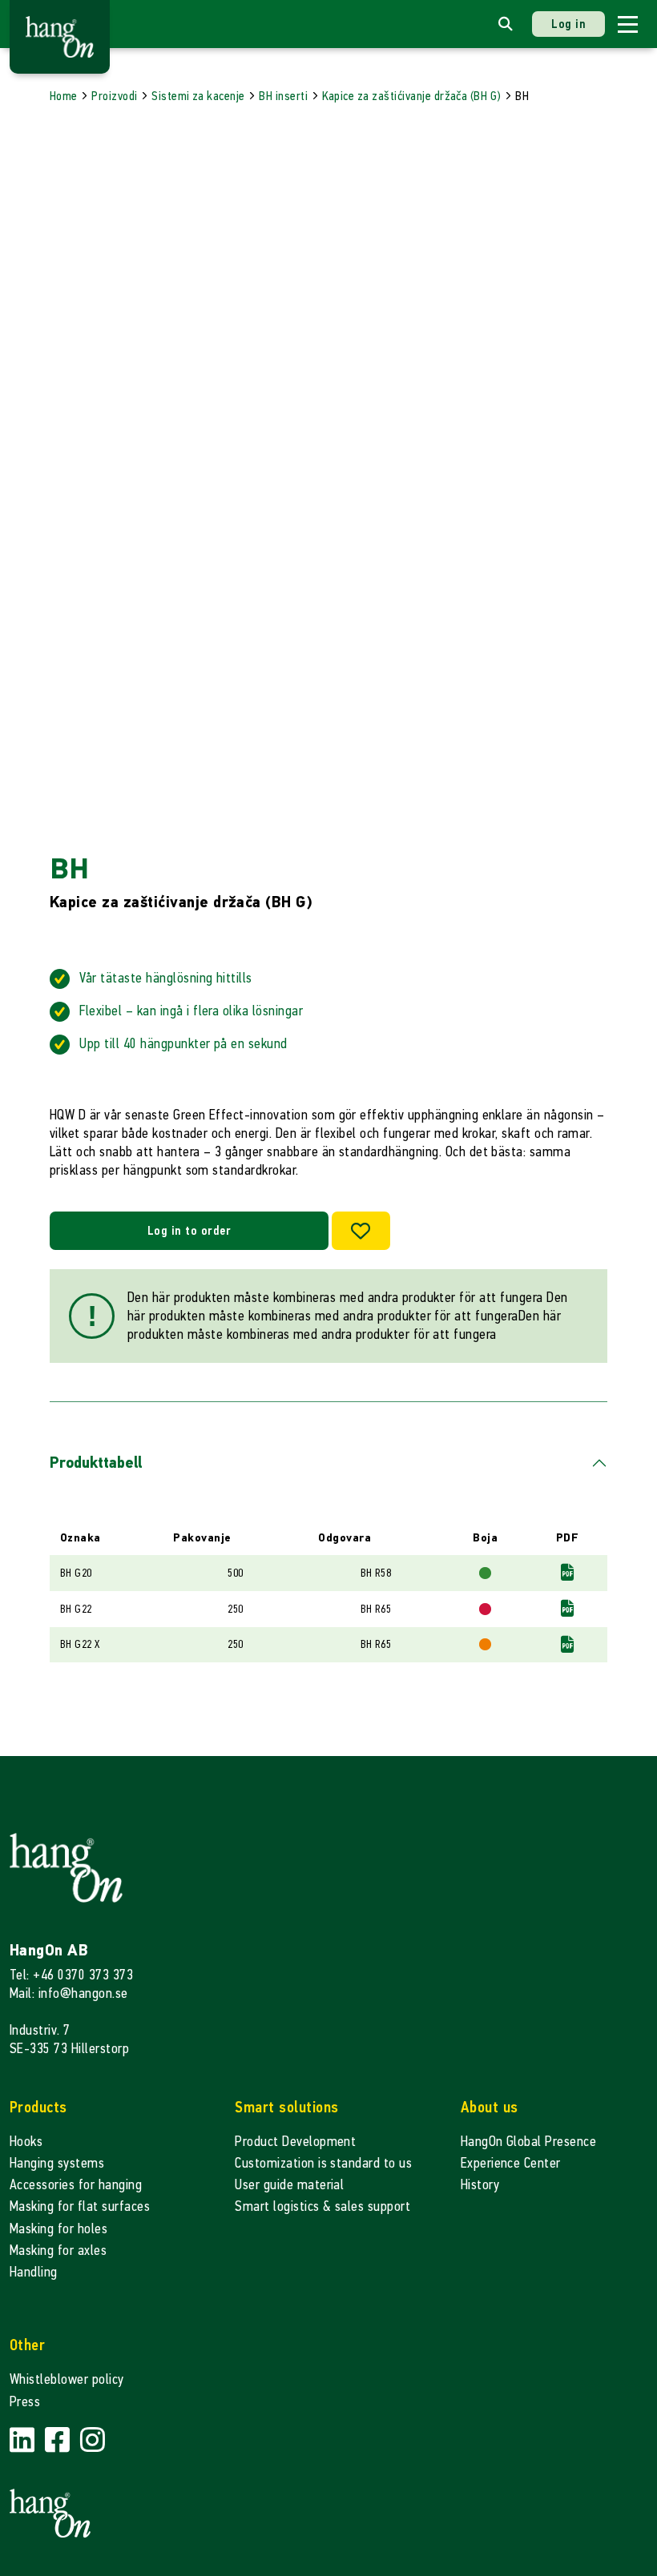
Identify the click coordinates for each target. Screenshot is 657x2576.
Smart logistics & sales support (322, 2206)
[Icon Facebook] (59, 2441)
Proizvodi (114, 96)
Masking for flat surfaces (80, 2206)
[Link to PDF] (567, 1573)
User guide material (289, 2185)
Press (25, 2402)
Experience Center (511, 2163)
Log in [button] (568, 24)
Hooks (26, 2142)
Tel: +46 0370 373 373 (71, 1975)
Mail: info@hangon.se (69, 1993)
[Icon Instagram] (93, 2441)
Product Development (295, 2142)
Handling (34, 2272)
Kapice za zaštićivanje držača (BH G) (412, 96)
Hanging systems (57, 2163)
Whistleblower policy (67, 2379)
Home (64, 96)
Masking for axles (58, 2250)
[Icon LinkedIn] (24, 2441)
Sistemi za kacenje (198, 96)
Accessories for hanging (76, 2185)
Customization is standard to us (323, 2163)
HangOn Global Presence (529, 2142)
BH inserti (283, 96)
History (480, 2185)
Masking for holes (58, 2229)
